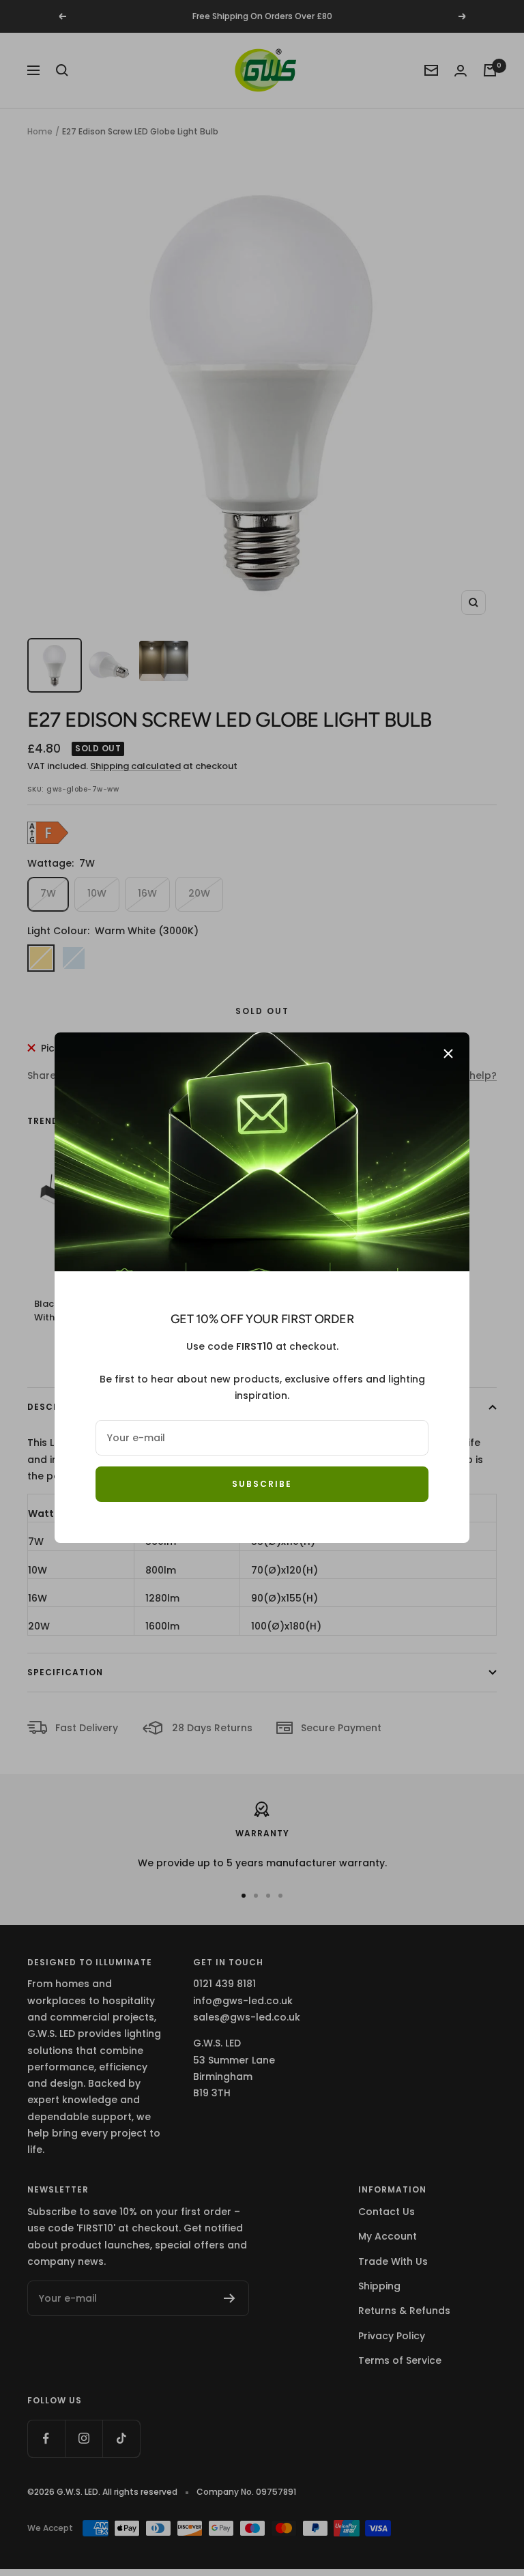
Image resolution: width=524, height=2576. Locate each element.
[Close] (448, 1054)
